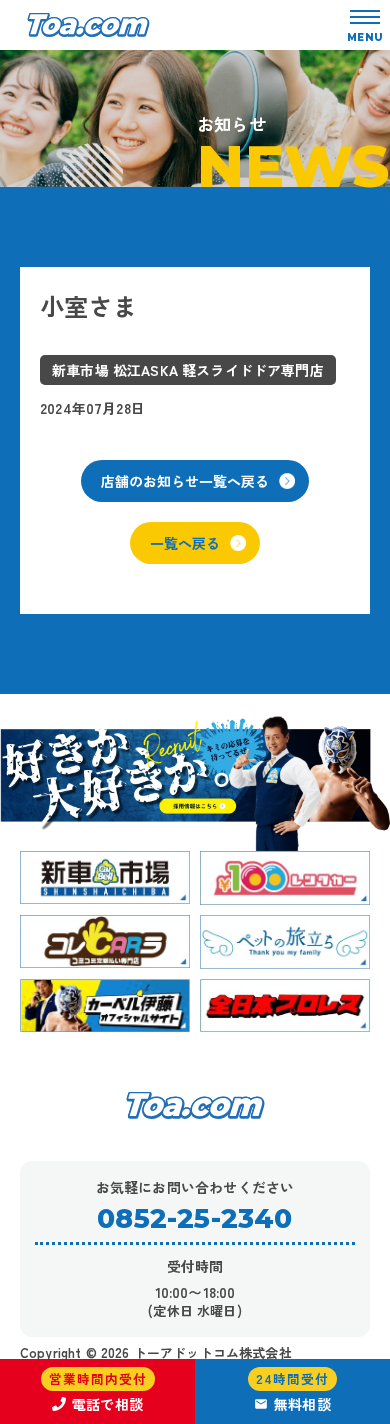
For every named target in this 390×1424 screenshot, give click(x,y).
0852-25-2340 (194, 1218)
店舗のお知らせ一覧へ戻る (185, 481)
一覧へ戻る (185, 543)
